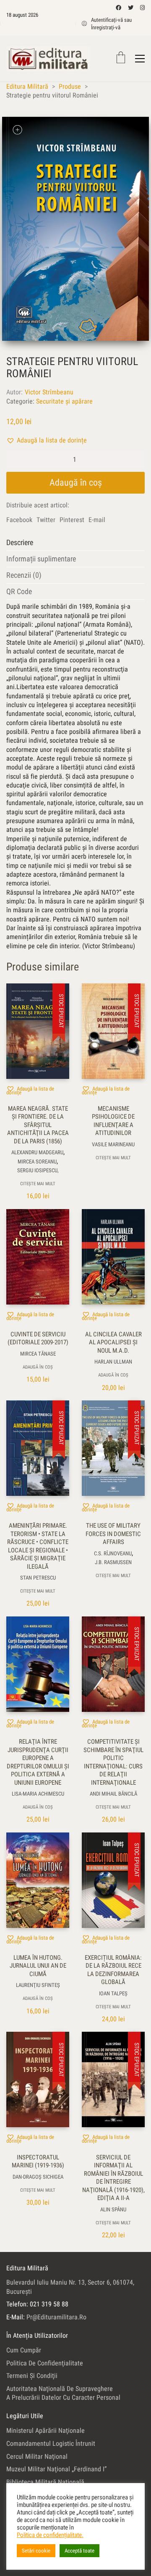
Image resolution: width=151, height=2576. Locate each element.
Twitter (46, 520)
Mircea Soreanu (37, 1162)
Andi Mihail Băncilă (113, 1794)
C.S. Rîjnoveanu (113, 1553)
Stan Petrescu (38, 1578)
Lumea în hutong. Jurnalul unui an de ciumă (38, 1966)
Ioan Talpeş (113, 1993)
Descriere (20, 542)
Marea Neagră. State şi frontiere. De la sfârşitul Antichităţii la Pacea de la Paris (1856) (38, 1125)
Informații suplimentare (41, 559)
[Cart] (121, 58)
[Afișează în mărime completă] (17, 130)
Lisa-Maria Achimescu (38, 1794)
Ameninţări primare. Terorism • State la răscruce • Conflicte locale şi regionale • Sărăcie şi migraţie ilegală (38, 1546)
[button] (47, 440)
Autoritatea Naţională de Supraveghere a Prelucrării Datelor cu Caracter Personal (63, 2393)
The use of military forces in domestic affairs (113, 1534)
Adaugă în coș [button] (38, 1367)
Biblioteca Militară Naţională (45, 2482)
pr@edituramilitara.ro (56, 2317)
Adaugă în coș (76, 483)
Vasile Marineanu (113, 1144)
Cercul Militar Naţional (37, 2456)
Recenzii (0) (24, 575)
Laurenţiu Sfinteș (38, 1985)
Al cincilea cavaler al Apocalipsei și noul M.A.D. (113, 1342)
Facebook (19, 520)
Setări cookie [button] (36, 2551)
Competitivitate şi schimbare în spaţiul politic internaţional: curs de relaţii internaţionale (113, 1762)
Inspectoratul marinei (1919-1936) (38, 2162)
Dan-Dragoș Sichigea (38, 2177)
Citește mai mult (38, 1184)
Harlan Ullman (113, 1362)
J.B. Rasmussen (113, 1562)
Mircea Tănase (38, 1354)
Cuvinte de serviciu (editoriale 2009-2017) (38, 1338)
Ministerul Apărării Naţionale (46, 2431)
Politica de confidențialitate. (50, 2535)
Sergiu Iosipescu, (38, 1170)
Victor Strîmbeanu (49, 392)
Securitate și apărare (64, 401)
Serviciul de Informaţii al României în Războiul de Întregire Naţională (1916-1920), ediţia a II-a (113, 2178)
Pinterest (72, 520)
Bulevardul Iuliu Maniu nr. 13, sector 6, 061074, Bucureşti (70, 2287)
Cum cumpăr (24, 2350)
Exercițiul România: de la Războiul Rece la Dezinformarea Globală (113, 1970)
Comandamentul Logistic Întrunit (51, 2443)
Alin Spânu (113, 2209)
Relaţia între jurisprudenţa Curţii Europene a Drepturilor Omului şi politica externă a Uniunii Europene (38, 1762)
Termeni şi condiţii (32, 2376)
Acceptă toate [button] (79, 2551)
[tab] (75, 543)
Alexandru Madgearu (37, 1152)
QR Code (19, 591)
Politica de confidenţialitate (45, 2363)
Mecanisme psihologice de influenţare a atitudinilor (113, 1121)
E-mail (97, 520)
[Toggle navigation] (140, 59)
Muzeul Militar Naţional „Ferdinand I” (56, 2469)
